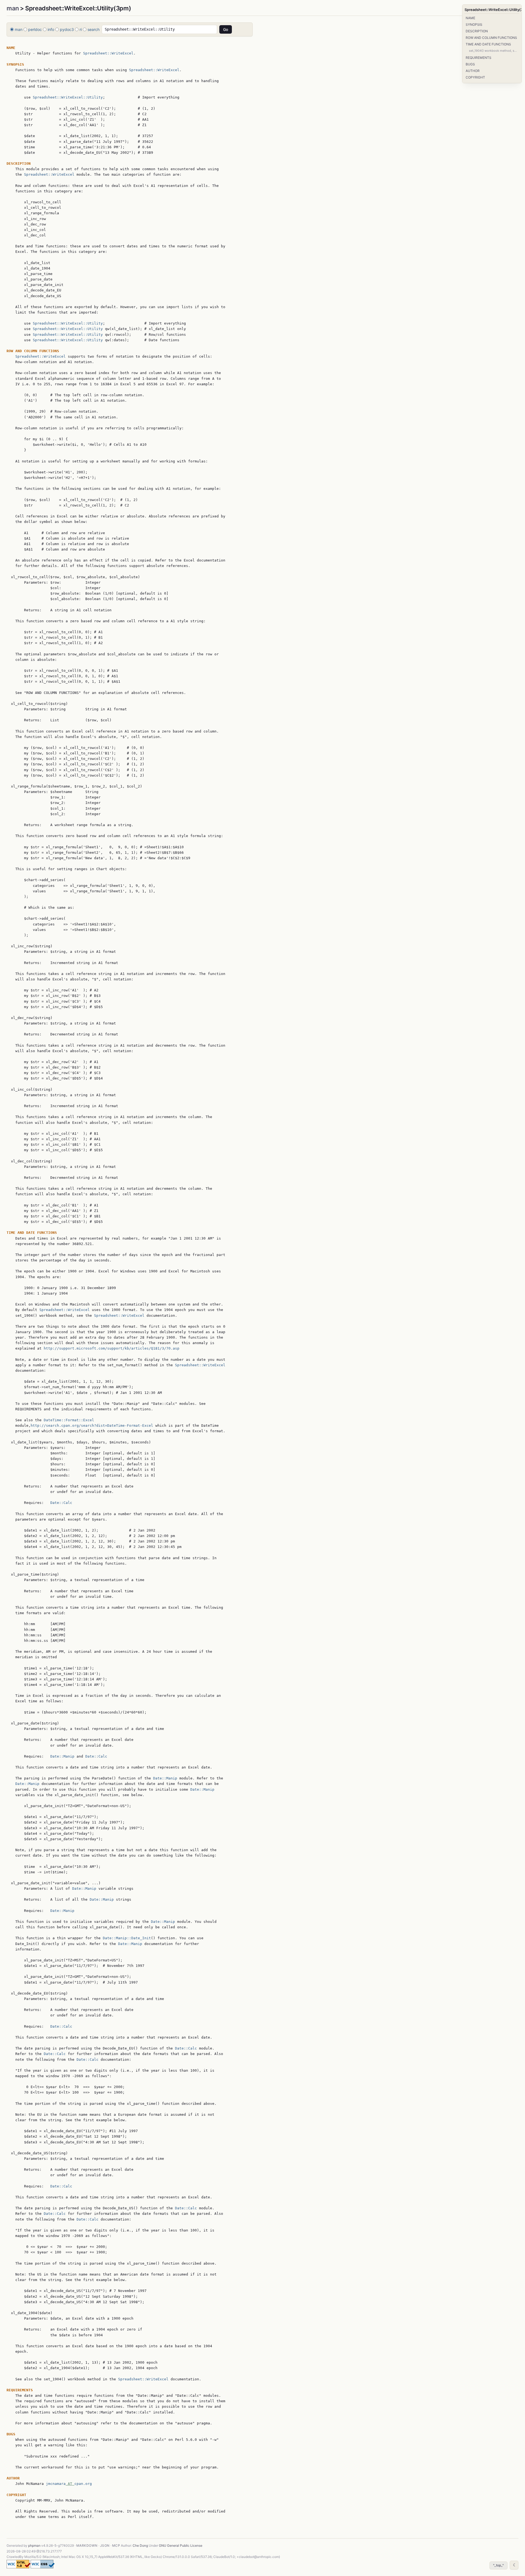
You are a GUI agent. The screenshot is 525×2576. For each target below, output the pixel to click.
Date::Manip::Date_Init (127, 1938)
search (94, 29)
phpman (34, 2545)
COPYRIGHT (475, 77)
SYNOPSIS (474, 24)
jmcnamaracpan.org (69, 2484)
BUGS (470, 64)
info (51, 29)
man (13, 8)
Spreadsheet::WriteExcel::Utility (68, 97)
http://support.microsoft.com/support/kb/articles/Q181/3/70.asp (112, 1348)
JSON (105, 2545)
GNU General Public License (181, 2545)
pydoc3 (67, 29)
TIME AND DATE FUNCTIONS (488, 44)
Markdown (87, 2545)
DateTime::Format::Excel (69, 1420)
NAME (470, 18)
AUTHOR (473, 71)
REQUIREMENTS (479, 58)
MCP (116, 2545)
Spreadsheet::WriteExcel (108, 53)
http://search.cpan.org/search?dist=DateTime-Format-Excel (92, 1426)
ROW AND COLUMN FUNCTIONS (491, 38)
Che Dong (140, 2545)
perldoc (35, 29)
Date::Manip (62, 1756)
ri (81, 29)
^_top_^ (498, 2565)
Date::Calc (61, 1503)
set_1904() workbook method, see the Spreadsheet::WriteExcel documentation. (494, 51)
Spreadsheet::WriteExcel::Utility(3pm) (492, 10)
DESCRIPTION (477, 31)
